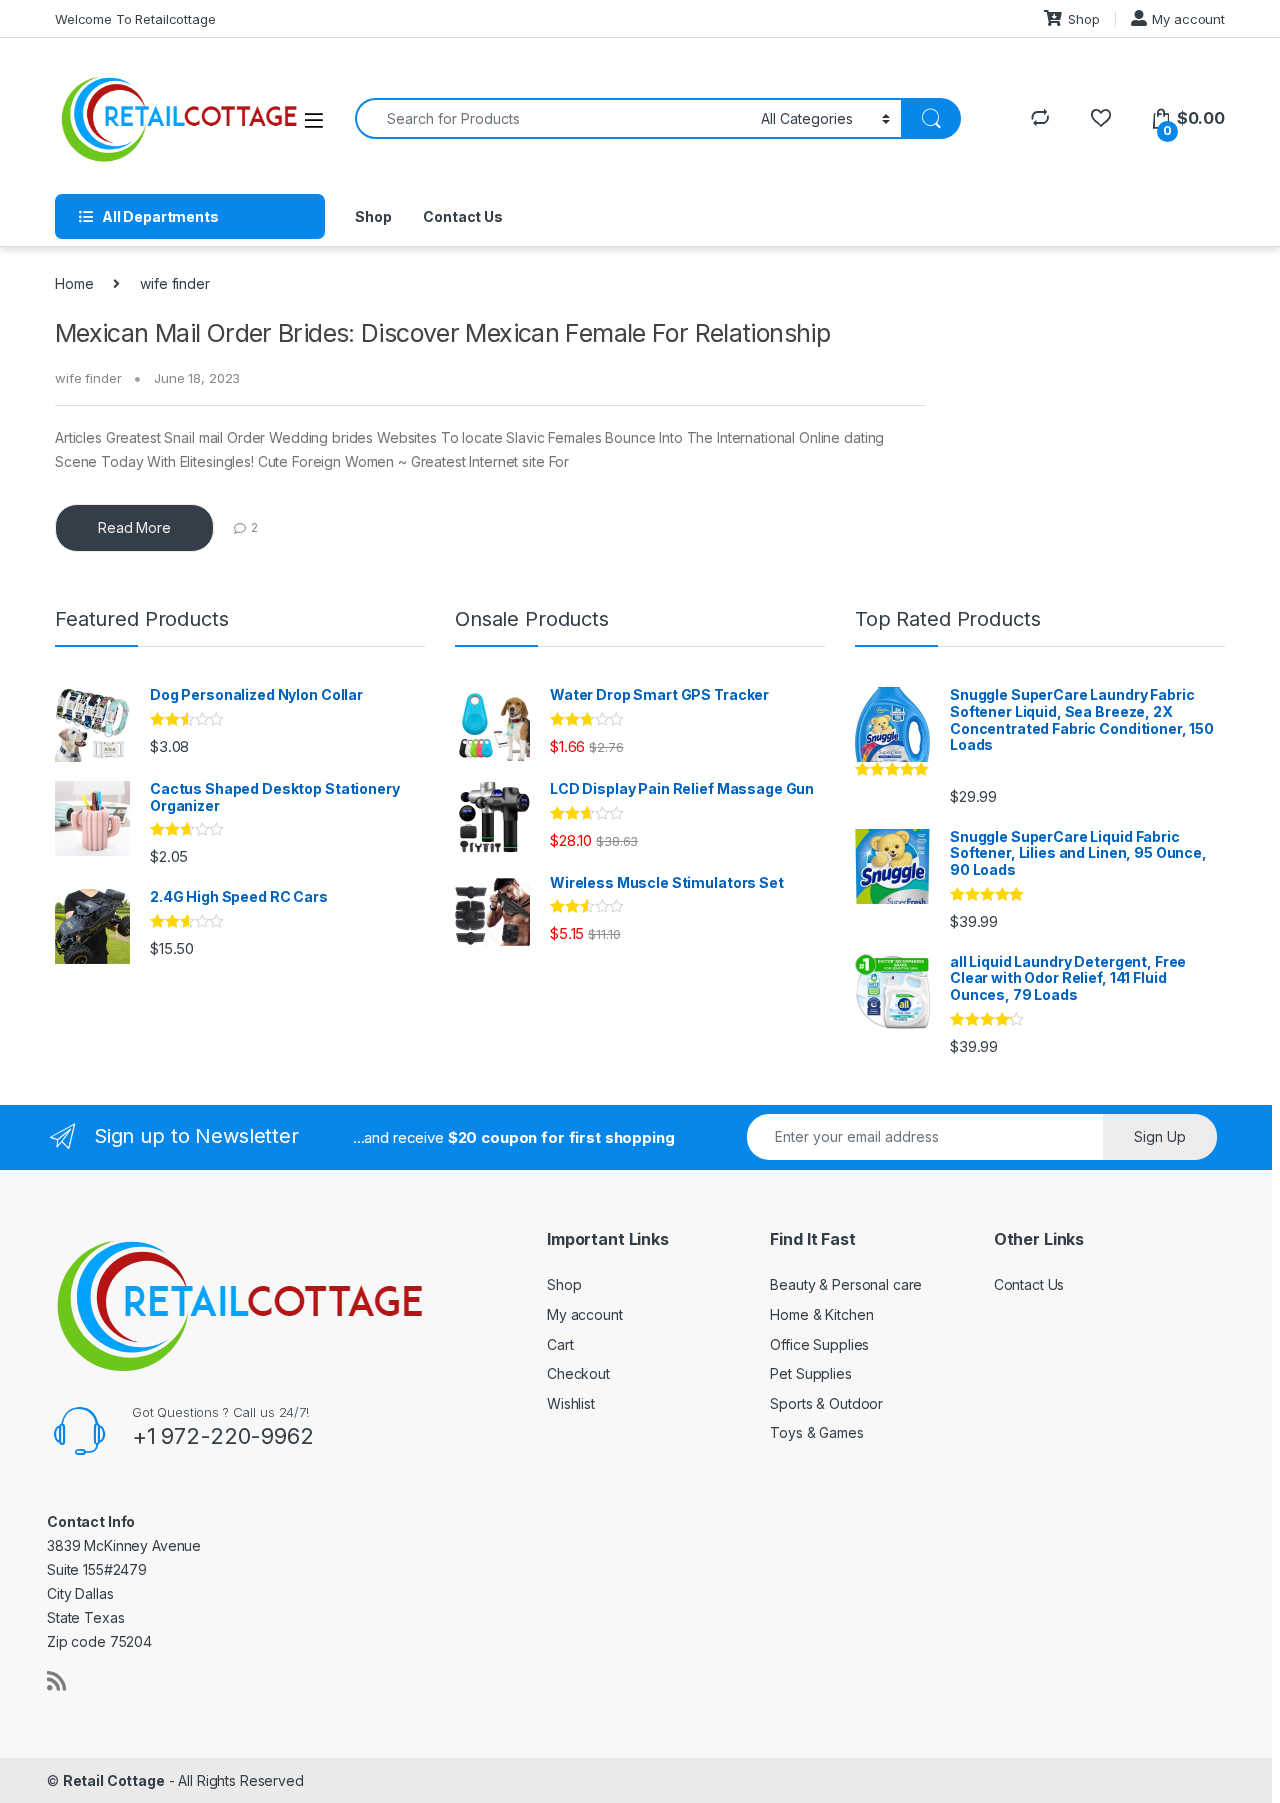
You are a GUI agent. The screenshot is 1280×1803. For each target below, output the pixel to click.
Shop (1083, 19)
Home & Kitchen (821, 1314)
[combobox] (552, 118)
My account (1188, 19)
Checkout (578, 1373)
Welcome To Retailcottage (135, 19)
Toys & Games (816, 1432)
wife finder (88, 378)
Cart (560, 1344)
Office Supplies (819, 1344)
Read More (134, 527)
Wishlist (571, 1403)
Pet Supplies (810, 1373)
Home (74, 283)
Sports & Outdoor (826, 1403)
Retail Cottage (114, 1780)
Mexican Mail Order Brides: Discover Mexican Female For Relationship (442, 333)
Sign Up (1160, 1136)
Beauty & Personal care (846, 1284)
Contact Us (463, 216)
